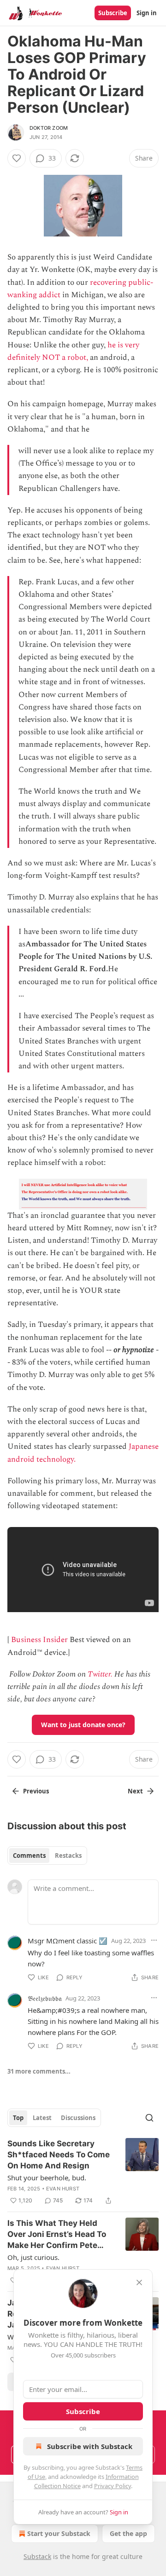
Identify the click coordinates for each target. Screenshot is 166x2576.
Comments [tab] (29, 1856)
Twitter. (100, 1674)
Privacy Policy (113, 2486)
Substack (37, 2556)
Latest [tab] (42, 2118)
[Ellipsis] (154, 1940)
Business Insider (39, 1640)
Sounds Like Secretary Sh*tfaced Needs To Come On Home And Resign (59, 2155)
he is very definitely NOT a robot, (73, 351)
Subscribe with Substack (90, 2446)
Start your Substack (59, 2533)
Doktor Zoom (49, 128)
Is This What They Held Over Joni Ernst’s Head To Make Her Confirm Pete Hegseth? (57, 2235)
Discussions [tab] (78, 2118)
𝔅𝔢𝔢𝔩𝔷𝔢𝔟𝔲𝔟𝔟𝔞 (45, 1998)
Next (135, 1791)
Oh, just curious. (33, 2257)
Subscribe (113, 13)
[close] (139, 2282)
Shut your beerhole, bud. (47, 2178)
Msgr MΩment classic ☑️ (68, 1941)
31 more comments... (39, 2071)
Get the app (128, 2533)
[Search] (149, 2118)
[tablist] (47, 1856)
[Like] (17, 158)
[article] (83, 2172)
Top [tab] (18, 2118)
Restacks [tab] (68, 1856)
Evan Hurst (63, 2189)
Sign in (147, 13)
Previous (36, 1791)
